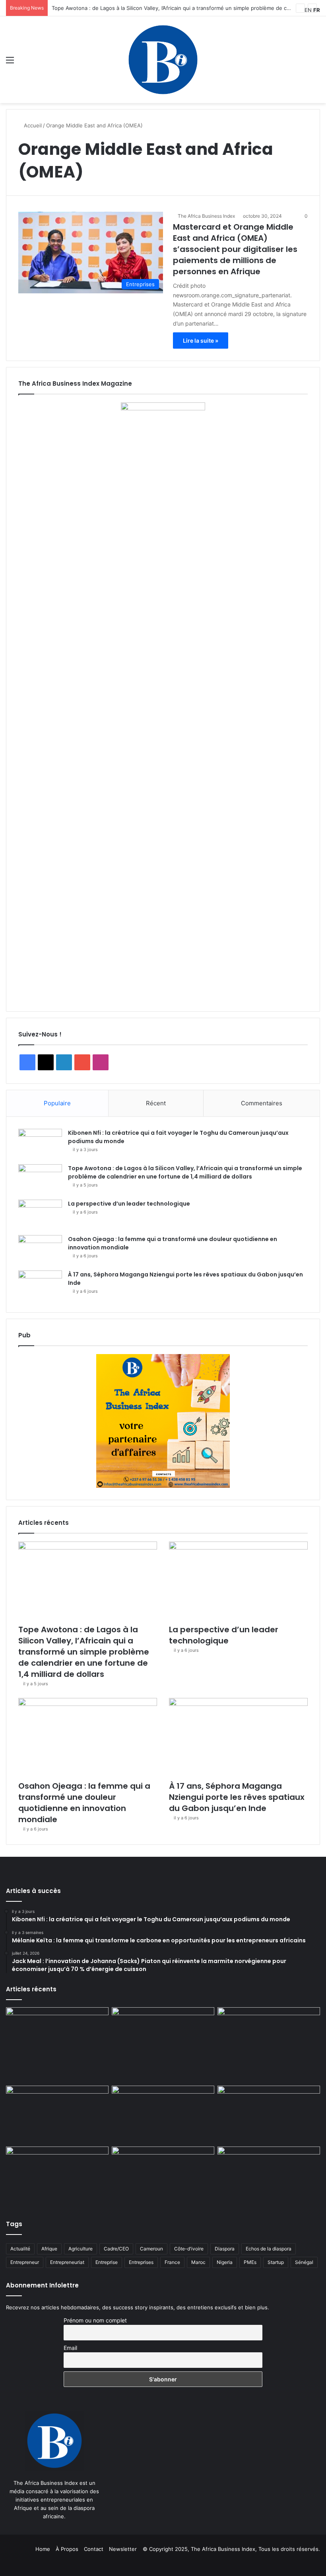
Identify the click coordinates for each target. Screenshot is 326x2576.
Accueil (32, 125)
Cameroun (151, 2249)
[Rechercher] (316, 63)
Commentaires (262, 1103)
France (172, 2262)
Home (43, 2549)
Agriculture (81, 2249)
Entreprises (141, 2262)
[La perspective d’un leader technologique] (40, 1215)
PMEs (250, 2262)
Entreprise (107, 2262)
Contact (94, 2549)
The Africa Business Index (206, 216)
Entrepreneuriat (67, 2262)
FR (317, 10)
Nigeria (225, 2262)
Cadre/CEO (116, 2249)
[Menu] (10, 63)
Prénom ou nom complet (95, 2320)
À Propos (67, 2549)
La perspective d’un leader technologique (129, 1204)
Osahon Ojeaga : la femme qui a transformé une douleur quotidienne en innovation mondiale (84, 1803)
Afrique (49, 2249)
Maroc (198, 2262)
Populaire (57, 1103)
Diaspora (225, 2249)
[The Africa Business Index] (163, 60)
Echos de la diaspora (269, 2249)
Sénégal (304, 2262)
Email (70, 2348)
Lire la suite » (201, 341)
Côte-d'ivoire (189, 2249)
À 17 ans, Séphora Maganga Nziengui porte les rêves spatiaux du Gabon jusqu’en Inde (237, 1797)
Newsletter (123, 2549)
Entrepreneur (25, 2262)
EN (308, 10)
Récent (156, 1103)
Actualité (20, 2249)
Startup (276, 2262)
